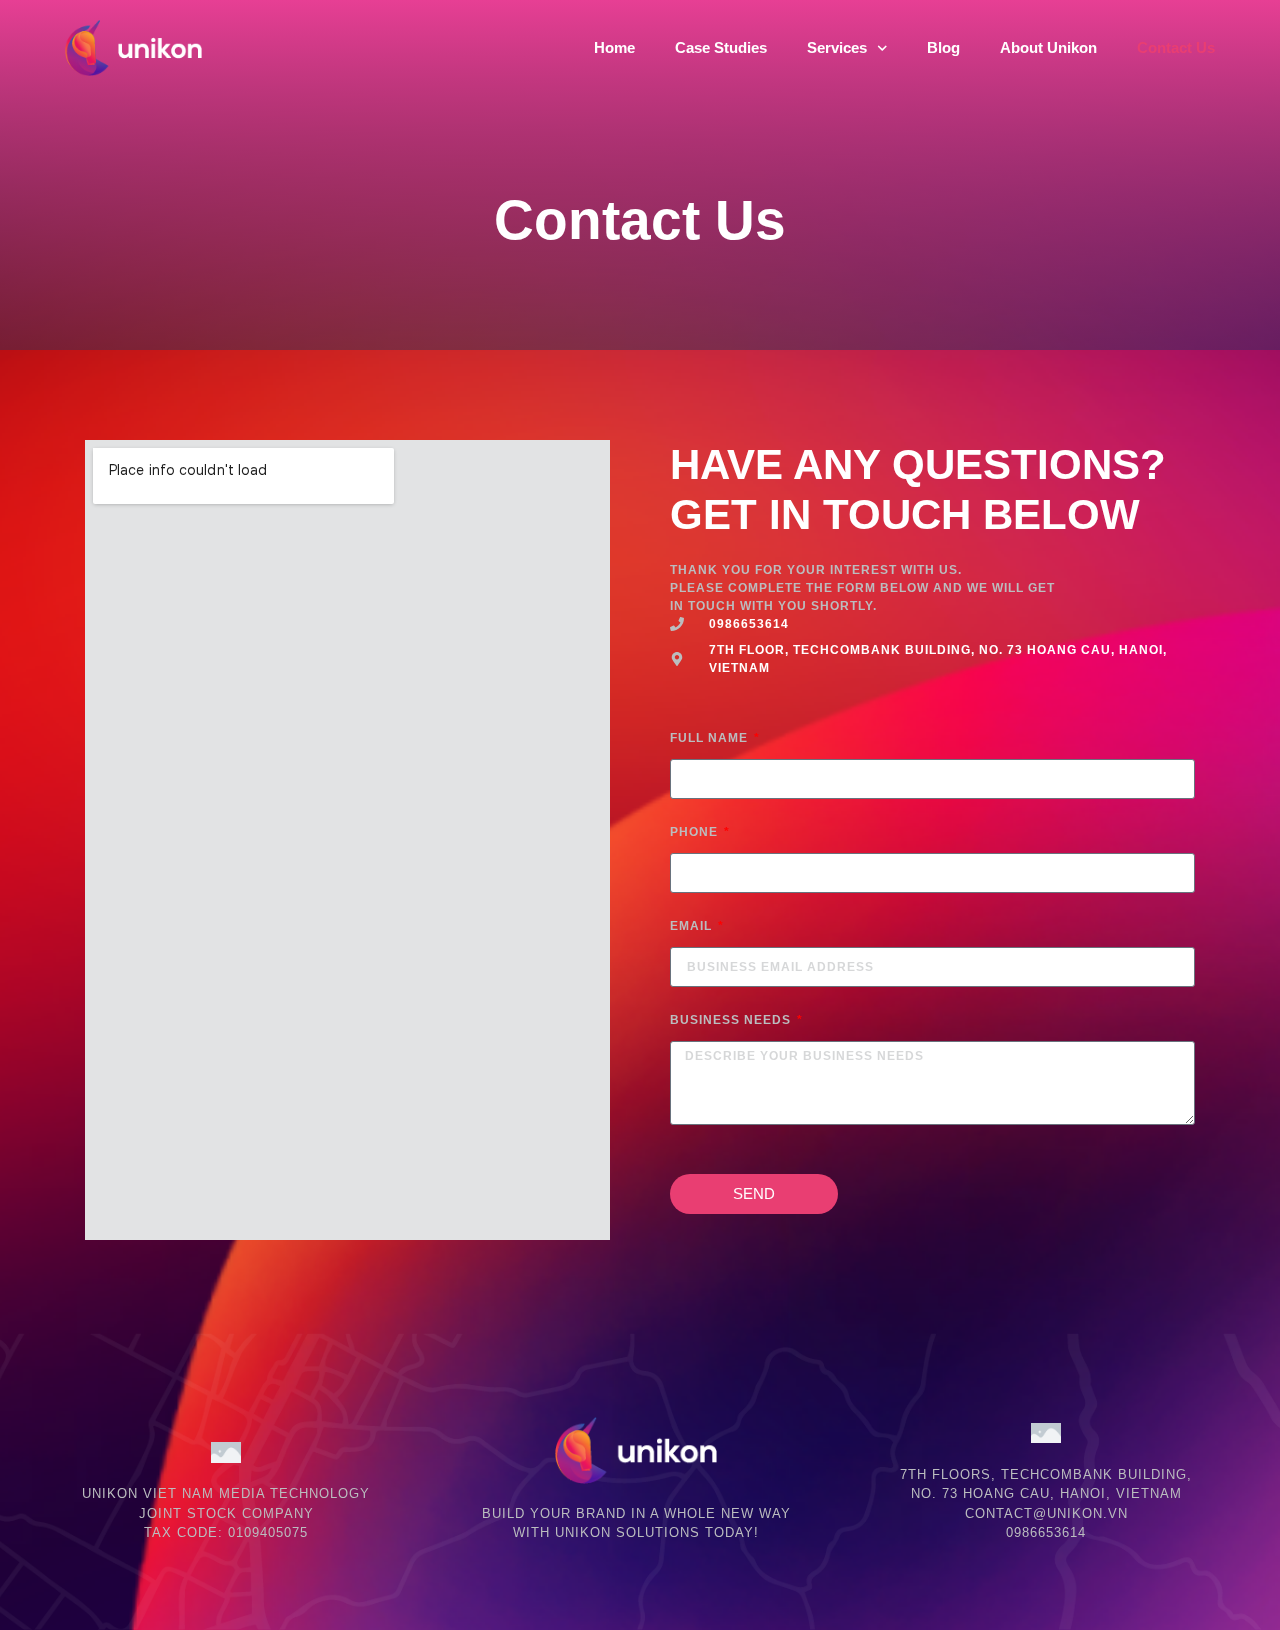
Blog (943, 47)
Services (837, 47)
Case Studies (721, 47)
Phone (696, 832)
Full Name (711, 738)
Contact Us (1176, 47)
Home (614, 47)
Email (693, 926)
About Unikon (1048, 47)
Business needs (732, 1020)
